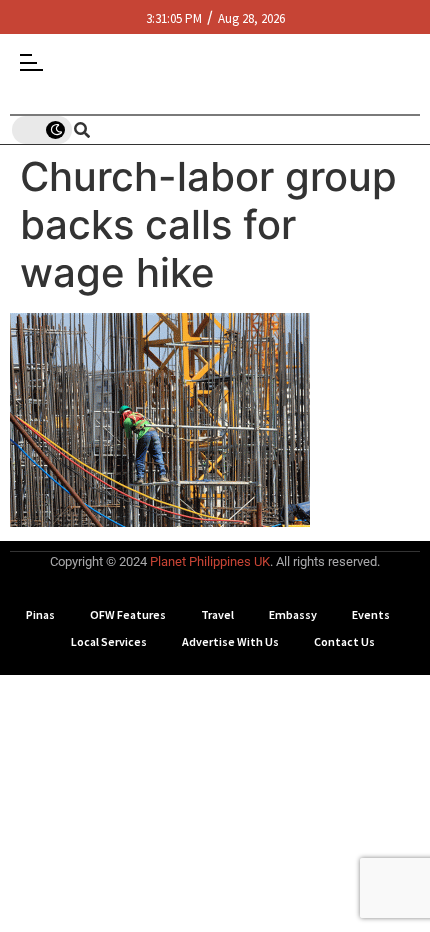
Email (42, 696)
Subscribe (215, 798)
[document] (215, 466)
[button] (402, 27)
